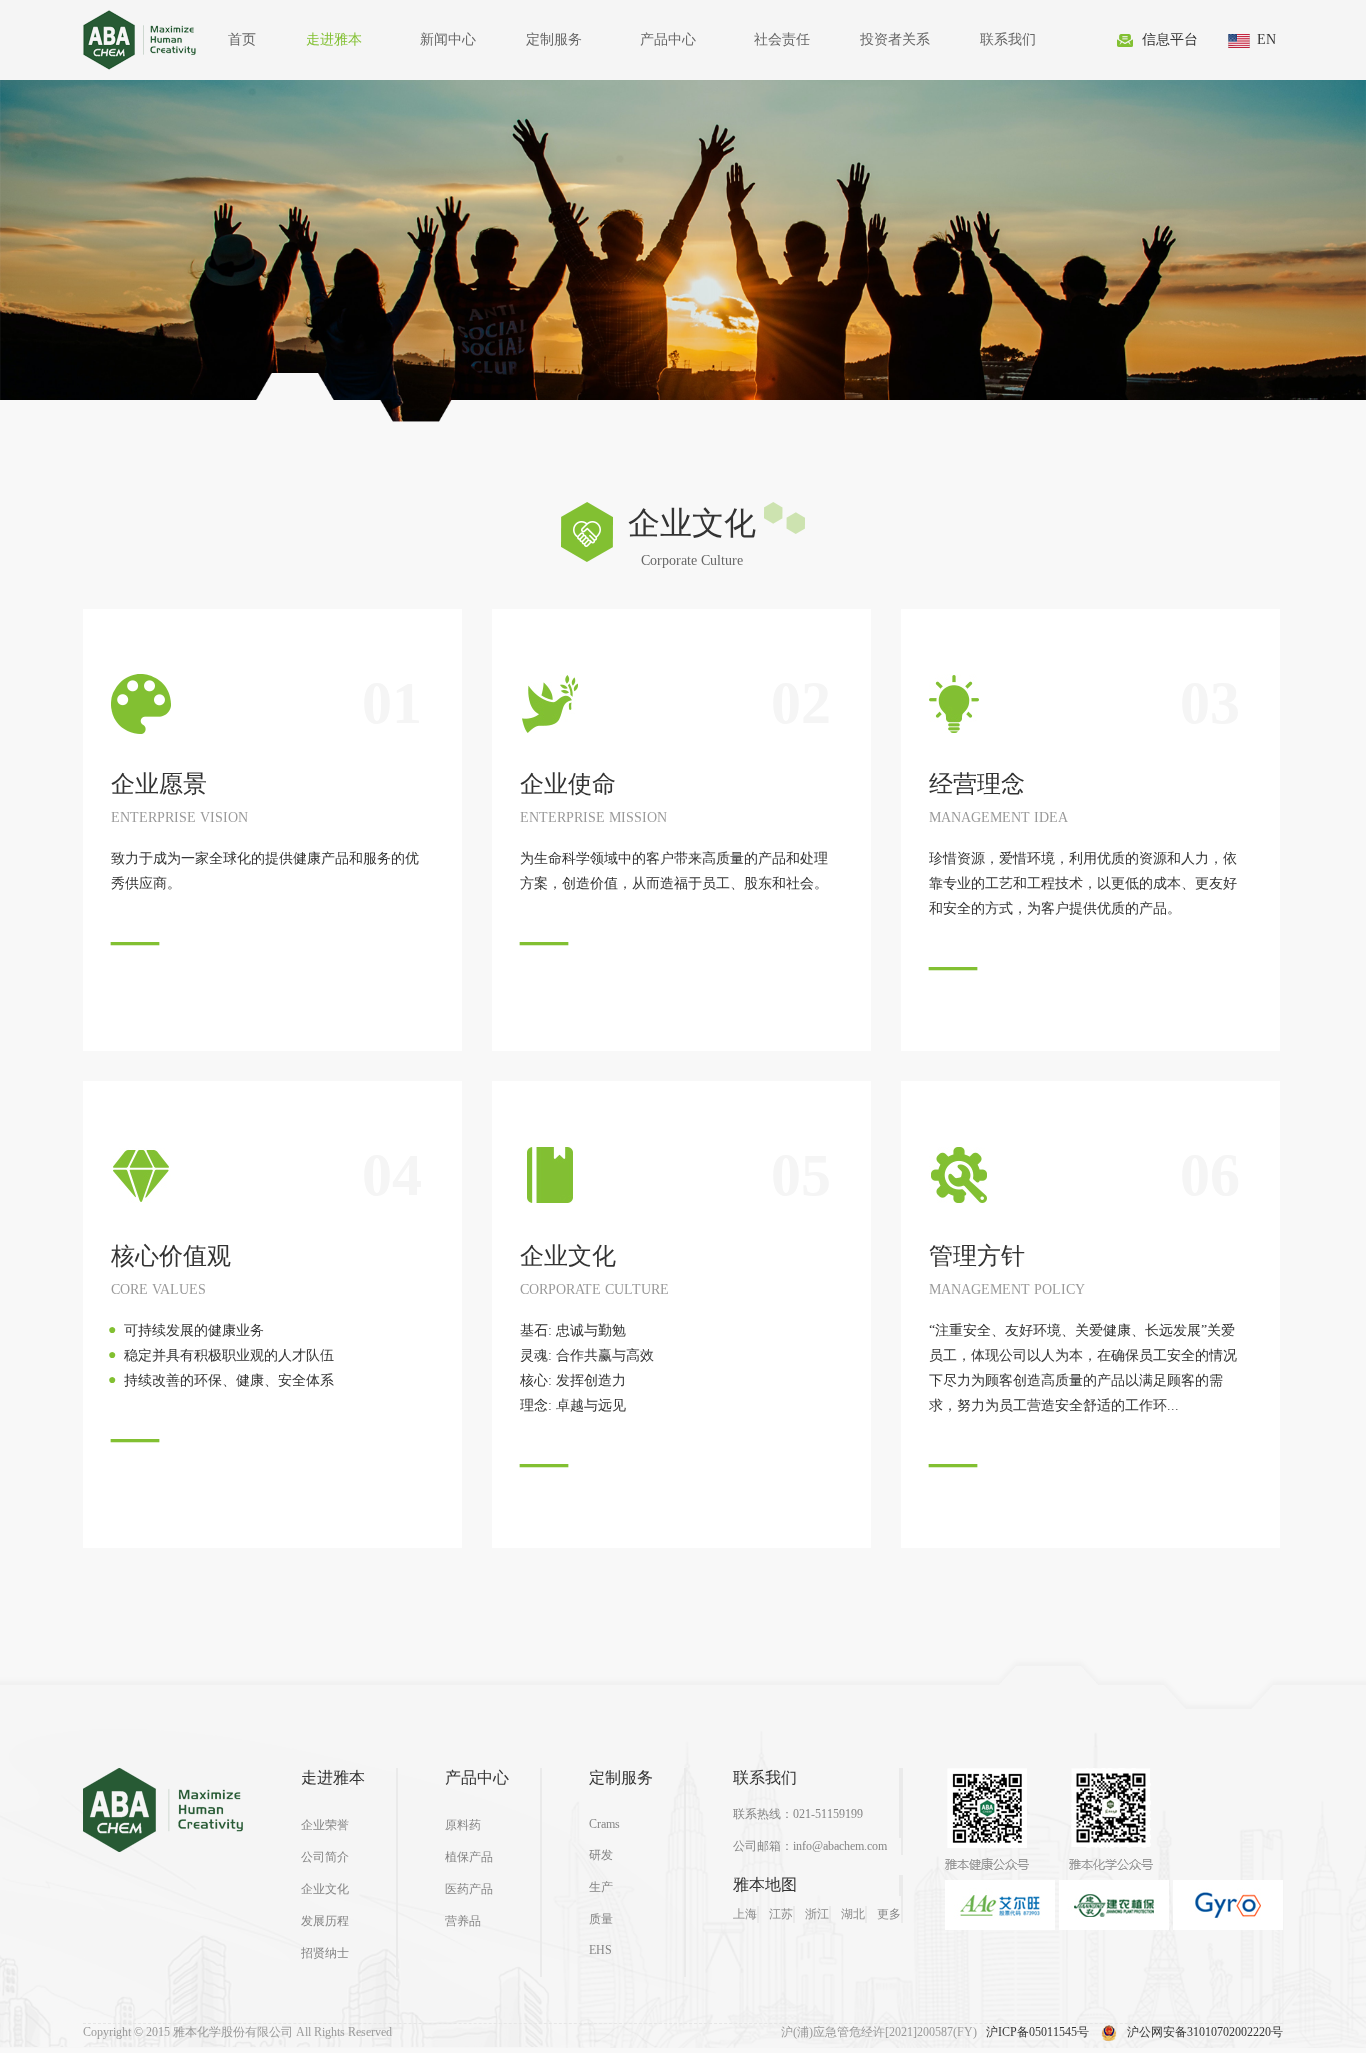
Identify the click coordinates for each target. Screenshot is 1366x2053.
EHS (600, 1950)
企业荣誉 (325, 1825)
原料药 (463, 1825)
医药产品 (469, 1889)
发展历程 (325, 1921)
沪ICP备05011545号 (1037, 2032)
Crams (604, 1824)
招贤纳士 (325, 1953)
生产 (601, 1887)
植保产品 (469, 1857)
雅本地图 (765, 1884)
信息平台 (1170, 39)
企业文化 (325, 1889)
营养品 (463, 1921)
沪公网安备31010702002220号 (1205, 2032)
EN (1266, 39)
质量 (601, 1919)
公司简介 (325, 1857)
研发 (601, 1855)
